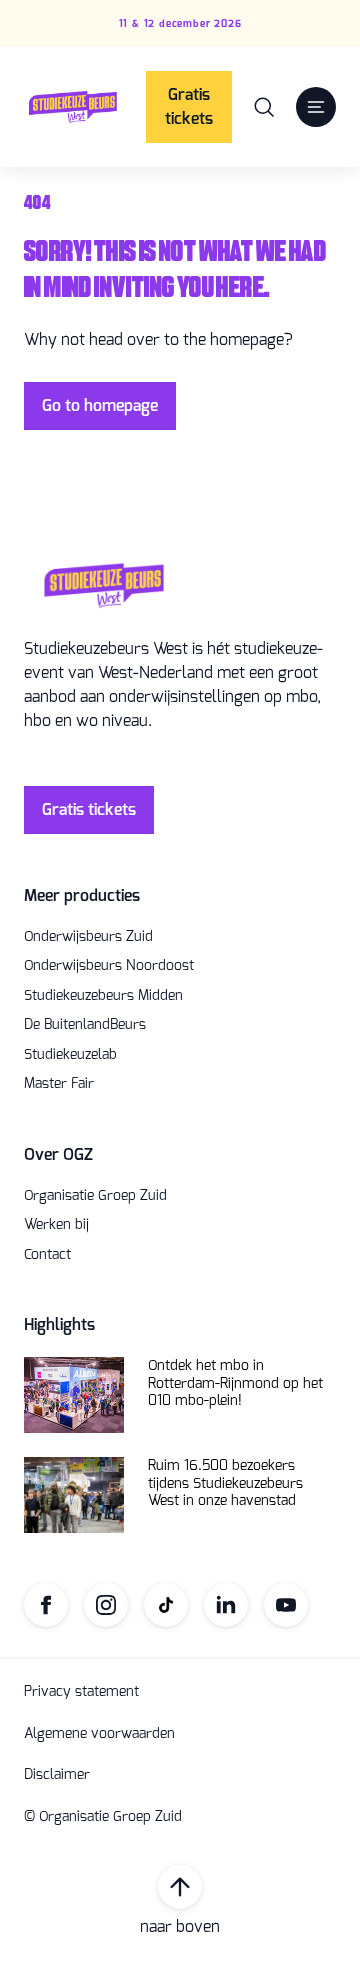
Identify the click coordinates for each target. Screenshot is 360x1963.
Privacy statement (81, 1692)
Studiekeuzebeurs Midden (103, 996)
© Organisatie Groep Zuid (103, 1817)
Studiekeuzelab (70, 1055)
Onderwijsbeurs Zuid (88, 937)
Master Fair (59, 1084)
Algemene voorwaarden (99, 1734)
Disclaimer (57, 1775)
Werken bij (56, 1225)
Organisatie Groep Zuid (95, 1196)
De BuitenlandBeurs (85, 1025)
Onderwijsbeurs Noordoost (109, 966)
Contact (47, 1255)
